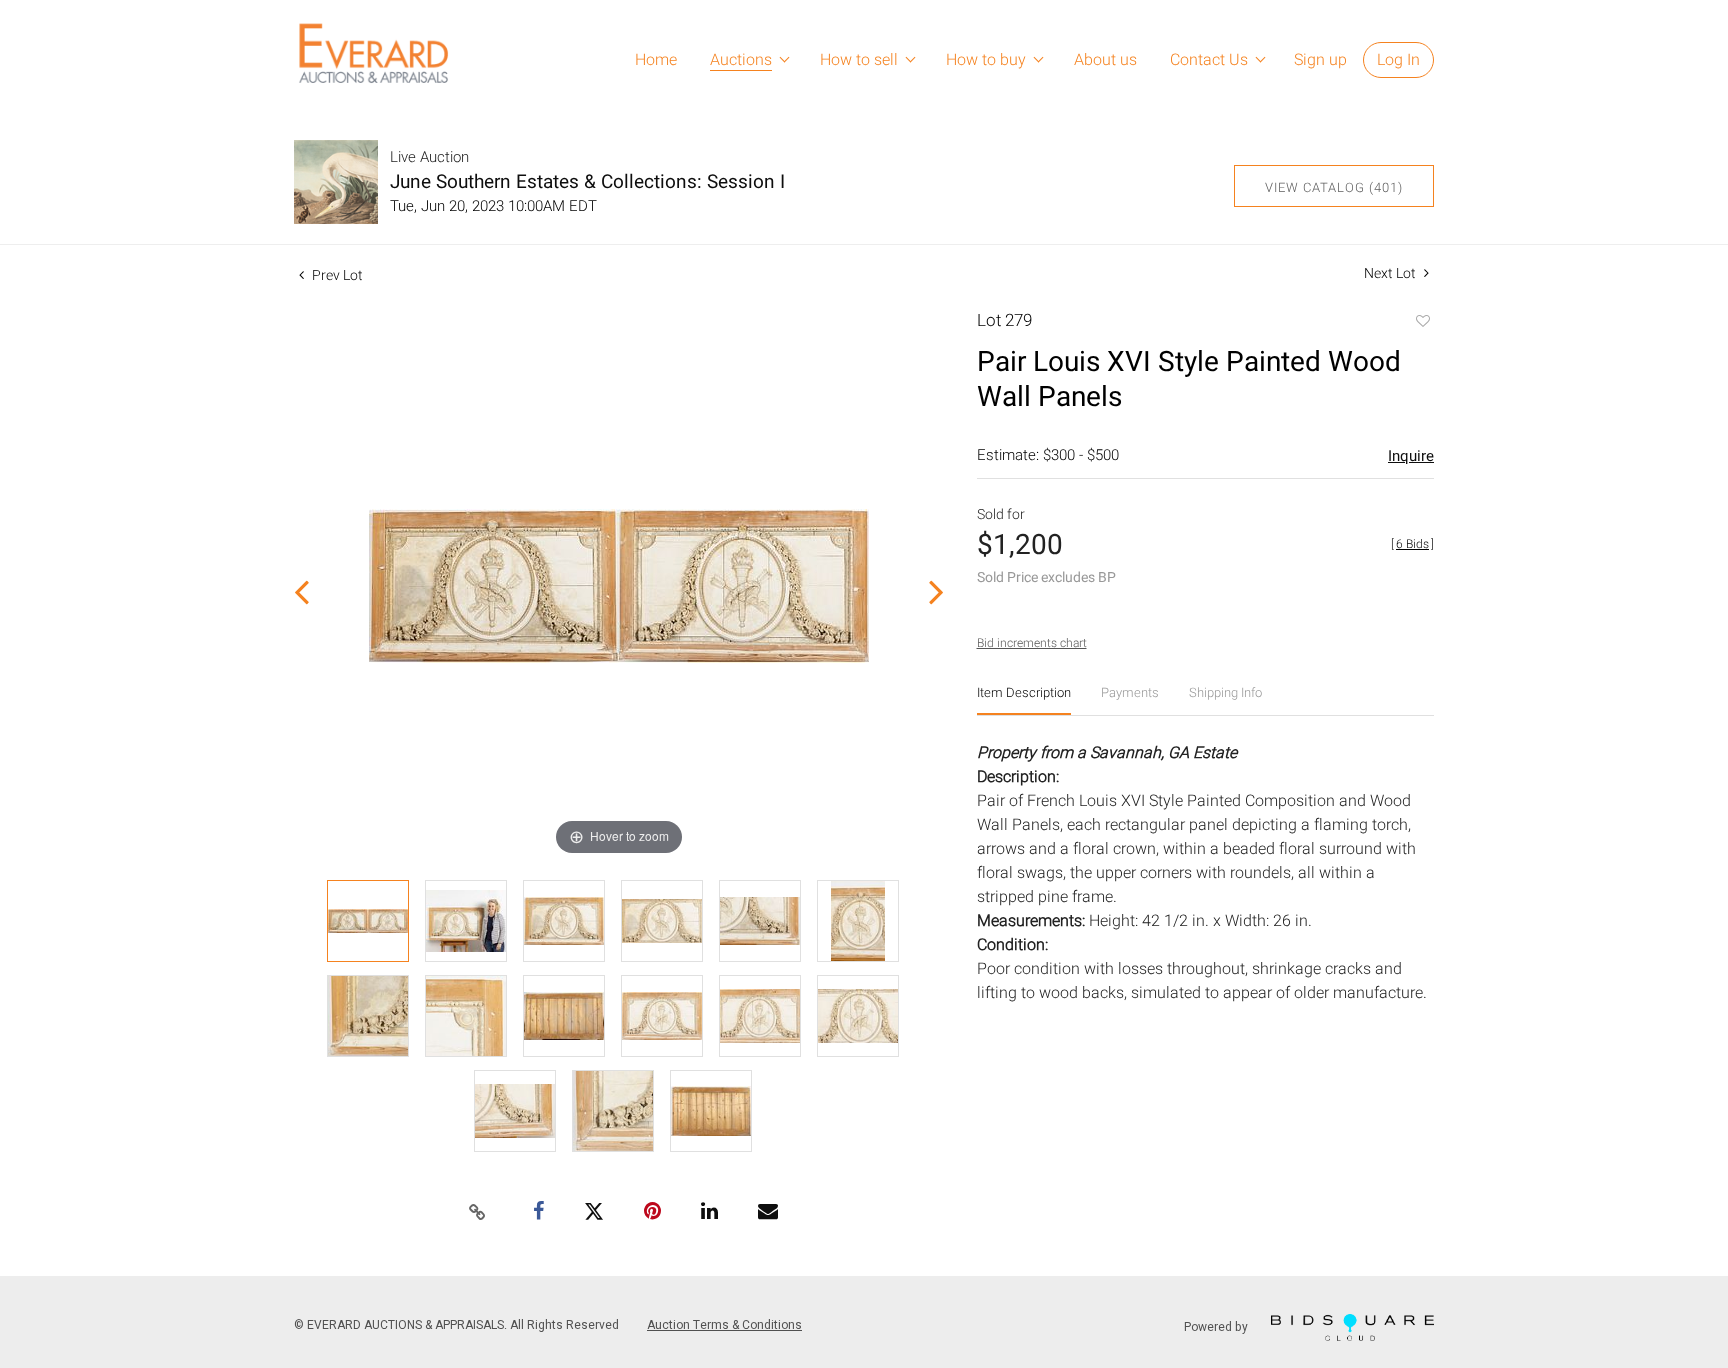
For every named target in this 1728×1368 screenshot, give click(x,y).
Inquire (1411, 456)
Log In (1398, 60)
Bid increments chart (1032, 643)
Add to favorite (1422, 323)
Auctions (741, 60)
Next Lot (1391, 273)
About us (1105, 60)
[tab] (1024, 700)
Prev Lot (336, 275)
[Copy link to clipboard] (478, 1213)
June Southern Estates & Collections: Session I (587, 182)
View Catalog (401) (1334, 187)
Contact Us (1209, 60)
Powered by (1217, 1327)
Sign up (1320, 60)
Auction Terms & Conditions (724, 1325)
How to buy (986, 60)
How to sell (859, 60)
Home (656, 60)
